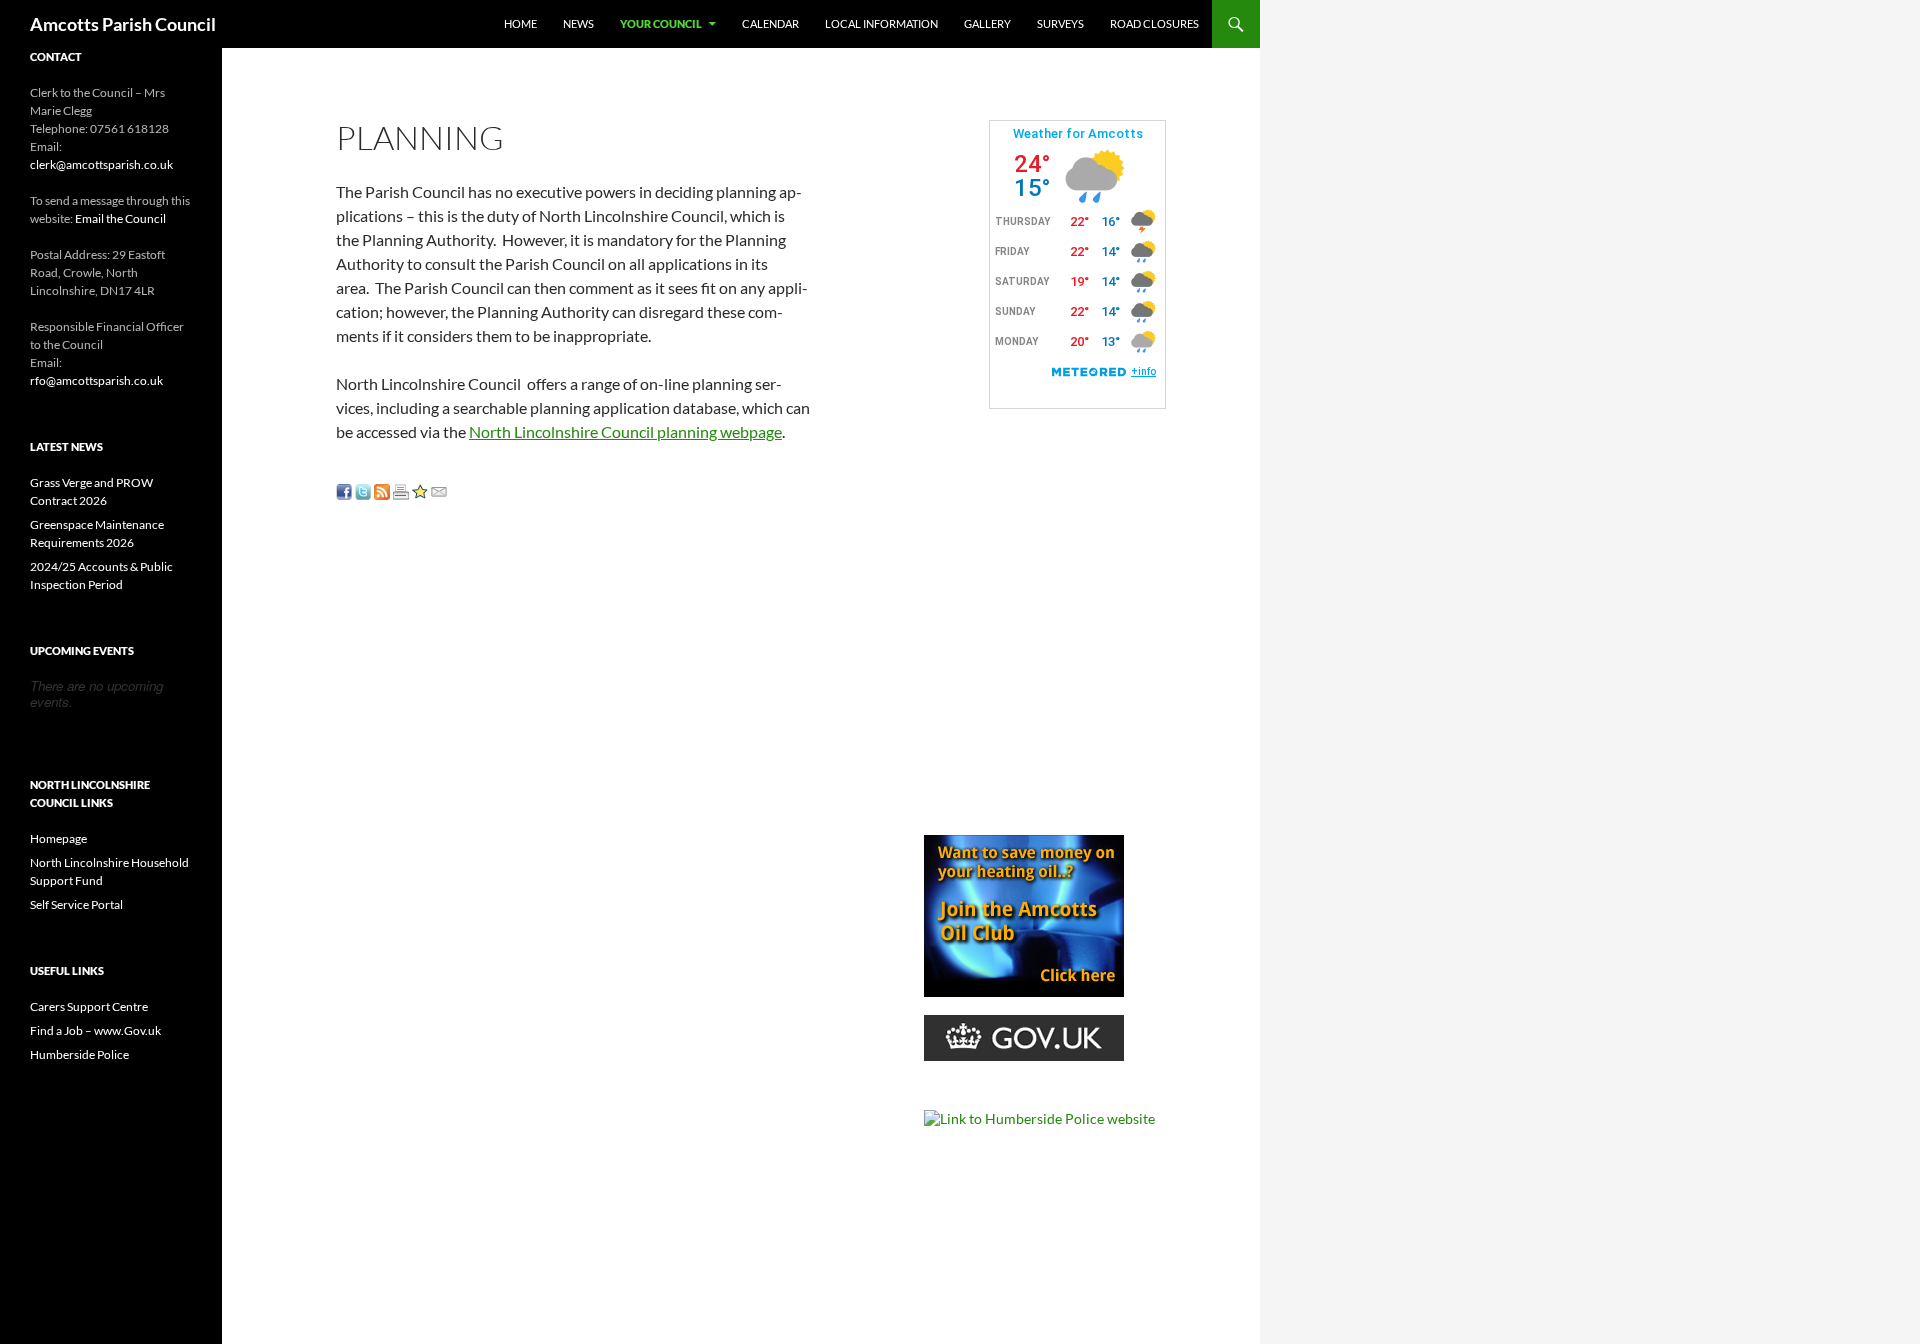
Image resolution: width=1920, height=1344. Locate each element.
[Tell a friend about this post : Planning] (439, 489)
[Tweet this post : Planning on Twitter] (363, 489)
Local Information (881, 23)
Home (520, 23)
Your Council (661, 23)
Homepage (58, 838)
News (578, 23)
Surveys (1060, 23)
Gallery (987, 23)
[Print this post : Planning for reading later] (401, 489)
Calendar (770, 23)
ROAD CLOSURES (1154, 23)
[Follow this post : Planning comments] (382, 489)
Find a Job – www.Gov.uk (95, 1030)
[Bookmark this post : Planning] (420, 489)
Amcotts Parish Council (123, 24)
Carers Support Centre (89, 1006)
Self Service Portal (76, 904)
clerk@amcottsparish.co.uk (101, 164)
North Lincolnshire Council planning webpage (625, 431)
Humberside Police (79, 1054)
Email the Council (120, 218)
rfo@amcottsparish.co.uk (96, 380)
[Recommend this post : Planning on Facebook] (344, 489)
